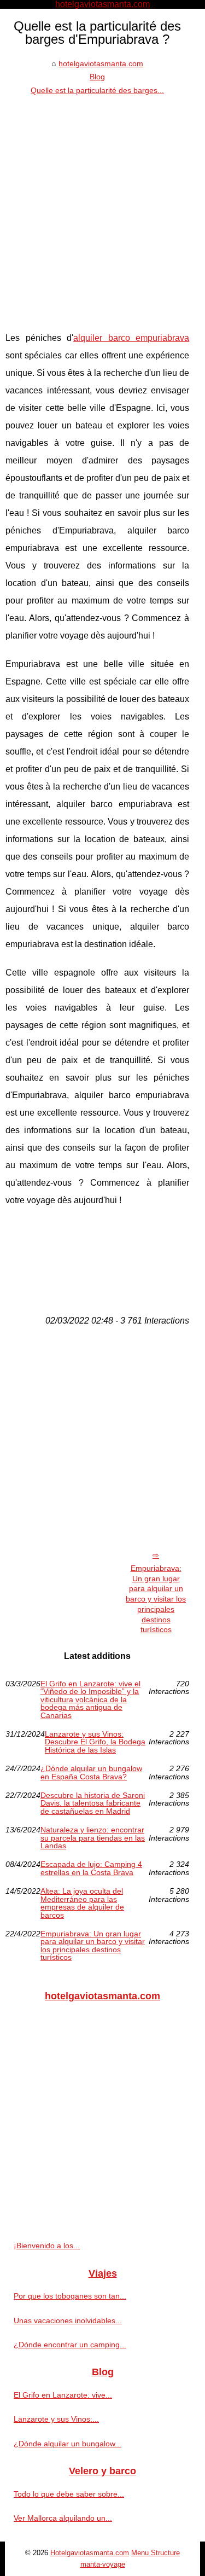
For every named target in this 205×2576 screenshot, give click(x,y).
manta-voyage (103, 2564)
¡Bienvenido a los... (47, 2246)
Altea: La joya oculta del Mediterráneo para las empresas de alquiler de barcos (82, 1903)
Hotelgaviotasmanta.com (90, 2553)
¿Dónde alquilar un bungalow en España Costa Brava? (91, 1773)
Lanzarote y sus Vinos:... (56, 2419)
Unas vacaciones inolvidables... (68, 2320)
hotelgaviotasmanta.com (101, 63)
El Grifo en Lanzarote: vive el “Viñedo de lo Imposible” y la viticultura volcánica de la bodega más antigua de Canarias (90, 1699)
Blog (97, 77)
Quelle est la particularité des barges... (97, 90)
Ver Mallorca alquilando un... (63, 2518)
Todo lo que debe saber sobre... (69, 2494)
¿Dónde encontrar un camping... (70, 2345)
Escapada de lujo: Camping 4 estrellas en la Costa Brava (91, 1868)
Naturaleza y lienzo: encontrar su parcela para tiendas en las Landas (93, 1838)
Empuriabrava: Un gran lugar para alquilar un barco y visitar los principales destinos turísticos (156, 1599)
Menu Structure (156, 2553)
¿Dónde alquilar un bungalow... (68, 2444)
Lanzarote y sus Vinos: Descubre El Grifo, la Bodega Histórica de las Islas (95, 1742)
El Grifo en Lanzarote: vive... (63, 2395)
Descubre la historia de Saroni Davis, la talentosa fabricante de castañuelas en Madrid (93, 1803)
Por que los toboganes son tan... (70, 2296)
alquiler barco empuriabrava (131, 338)
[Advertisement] (102, 205)
